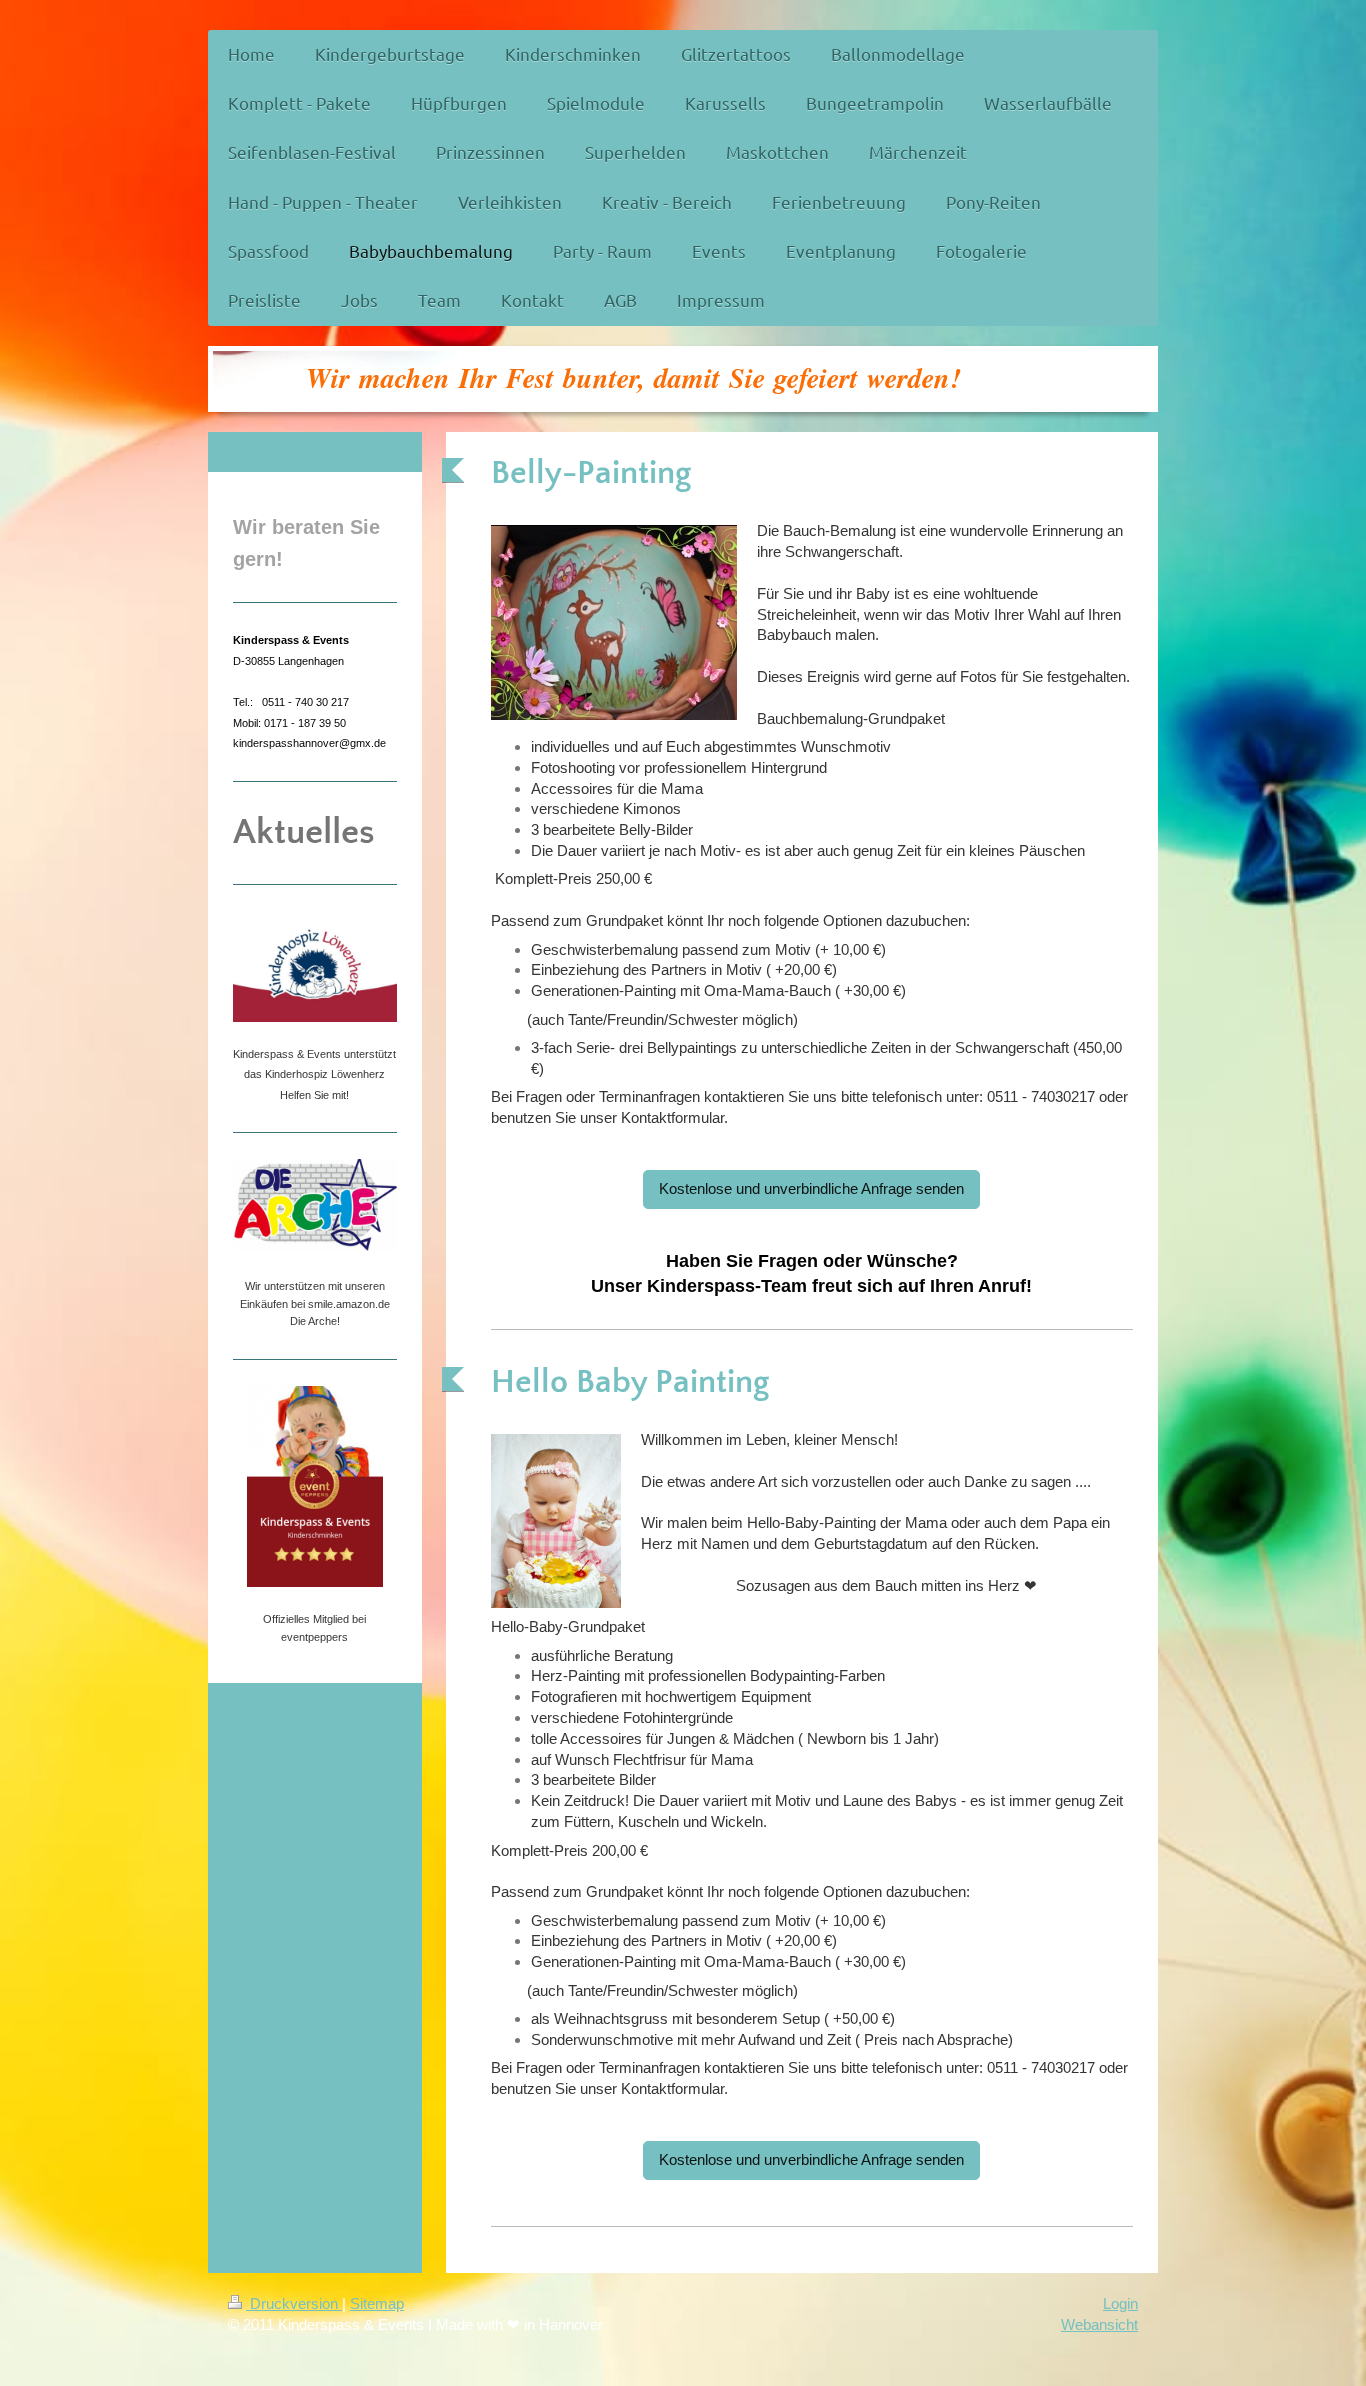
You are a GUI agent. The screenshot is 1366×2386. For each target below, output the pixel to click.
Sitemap (377, 2303)
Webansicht (1099, 2324)
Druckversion (294, 2303)
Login (1120, 2303)
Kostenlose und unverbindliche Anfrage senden (811, 1188)
